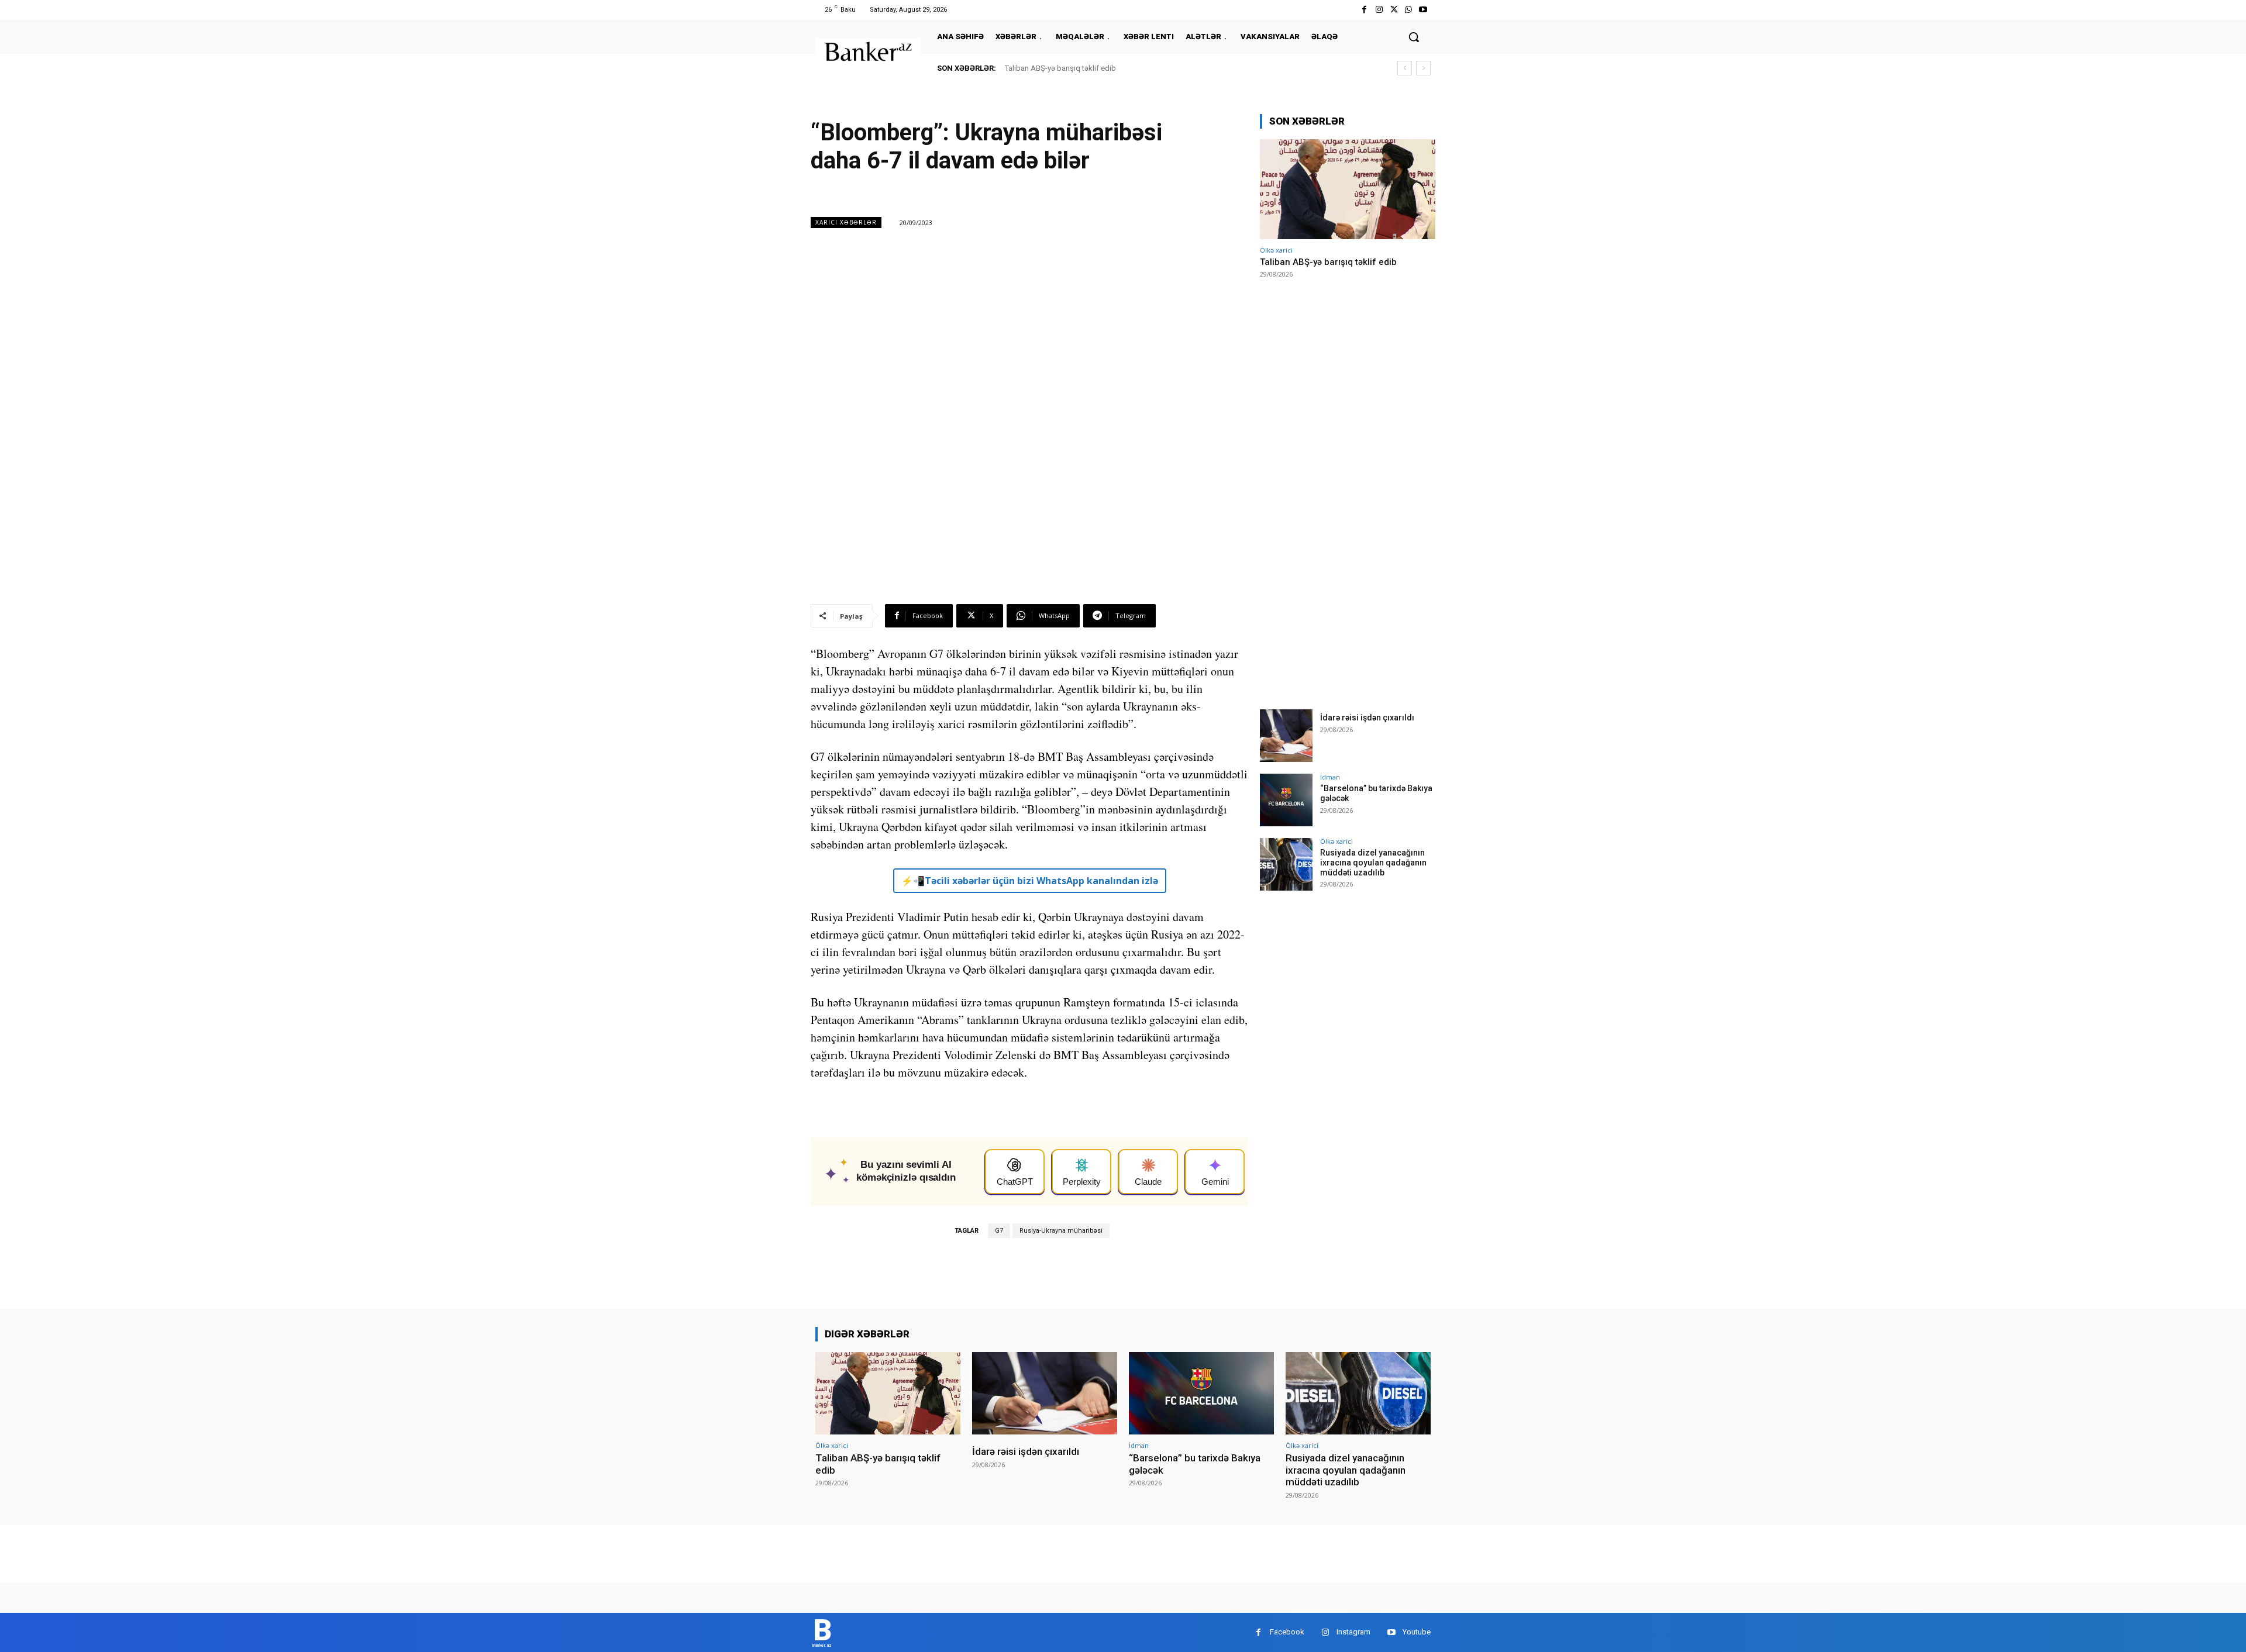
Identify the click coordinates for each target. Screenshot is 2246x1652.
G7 (999, 1231)
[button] (1414, 37)
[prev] (1405, 68)
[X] (1394, 10)
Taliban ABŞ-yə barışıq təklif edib (1060, 68)
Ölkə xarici (1276, 250)
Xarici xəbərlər (846, 222)
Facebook (1287, 1632)
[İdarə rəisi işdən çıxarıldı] (1286, 736)
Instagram (1353, 1632)
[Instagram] (1379, 10)
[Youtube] (1423, 10)
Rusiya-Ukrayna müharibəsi (1061, 1231)
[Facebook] (1364, 10)
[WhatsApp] (1409, 10)
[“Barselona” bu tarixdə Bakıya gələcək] (1286, 800)
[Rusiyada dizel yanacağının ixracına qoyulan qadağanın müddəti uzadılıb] (1286, 864)
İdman (1330, 777)
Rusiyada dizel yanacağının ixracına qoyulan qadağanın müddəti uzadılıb (1373, 863)
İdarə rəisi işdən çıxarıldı (1367, 718)
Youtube (1417, 1632)
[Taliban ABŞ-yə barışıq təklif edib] (1348, 189)
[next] (1423, 68)
